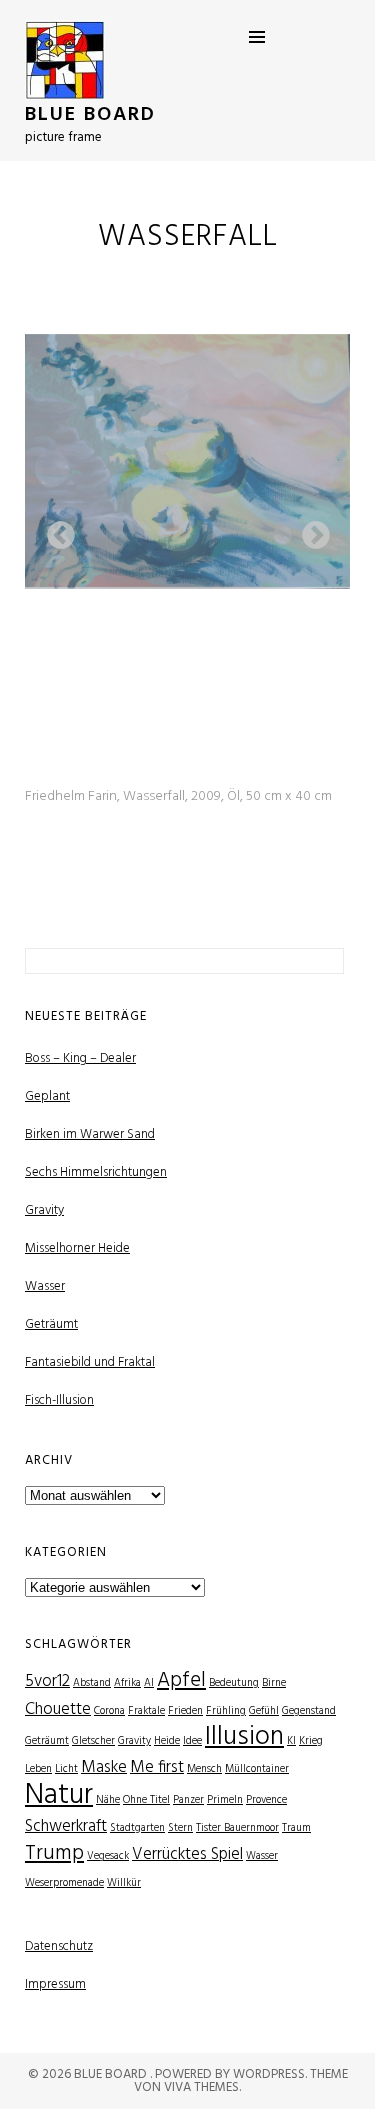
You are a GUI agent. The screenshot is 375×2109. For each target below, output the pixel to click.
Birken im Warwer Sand (90, 1134)
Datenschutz (59, 1946)
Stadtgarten (137, 1828)
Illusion (244, 1737)
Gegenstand (309, 1711)
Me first (157, 1767)
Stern (180, 1828)
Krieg (311, 1741)
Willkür (124, 1883)
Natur (59, 1795)
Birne (274, 1683)
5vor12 (47, 1681)
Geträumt (51, 1324)
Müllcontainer (257, 1769)
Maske (104, 1767)
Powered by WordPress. (232, 2074)
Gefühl (264, 1711)
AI (149, 1683)
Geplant (47, 1096)
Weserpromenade (64, 1883)
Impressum (55, 1984)
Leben (38, 1769)
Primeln (225, 1800)
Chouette (58, 1709)
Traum (296, 1828)
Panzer (188, 1800)
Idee (192, 1741)
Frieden (185, 1711)
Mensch (204, 1769)
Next (310, 530)
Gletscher (93, 1741)
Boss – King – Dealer (80, 1058)
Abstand (92, 1683)
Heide (167, 1741)
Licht (66, 1769)
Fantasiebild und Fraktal (90, 1362)
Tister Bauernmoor (237, 1828)
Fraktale (146, 1711)
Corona (109, 1711)
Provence (266, 1800)
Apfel (181, 1680)
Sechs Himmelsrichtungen (96, 1172)
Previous (55, 530)
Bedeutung (234, 1683)
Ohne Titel (146, 1800)
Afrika (127, 1683)
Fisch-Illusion (59, 1400)
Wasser (45, 1286)
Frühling (226, 1711)
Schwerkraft (66, 1826)
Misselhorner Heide (77, 1248)
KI (291, 1741)
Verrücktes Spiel (187, 1854)
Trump (54, 1853)
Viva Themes (201, 2087)
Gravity (44, 1210)
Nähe (108, 1800)
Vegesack (108, 1856)
